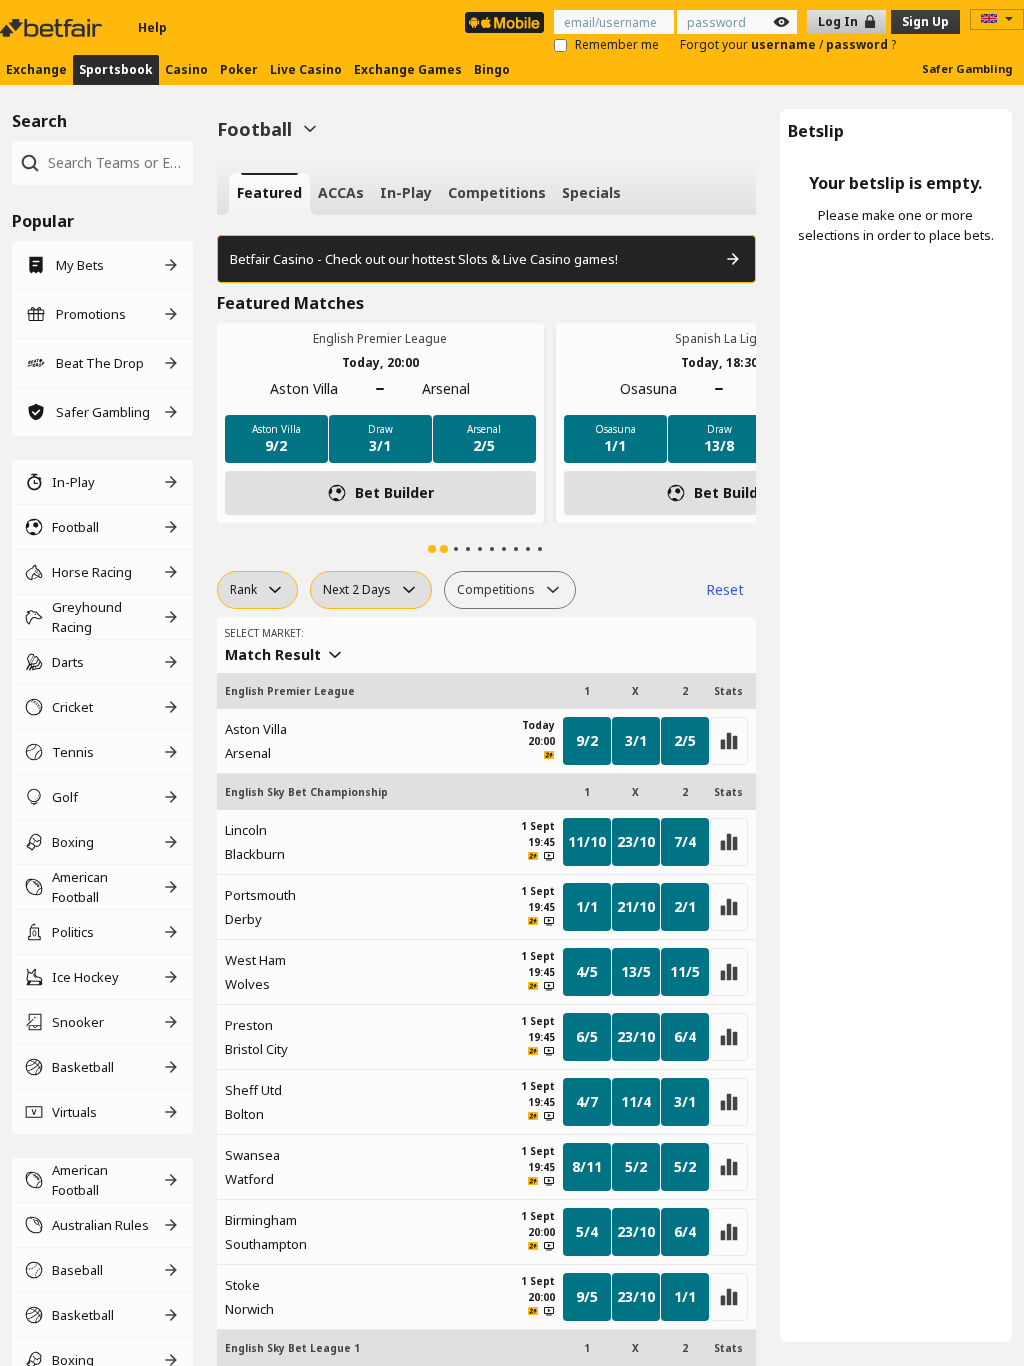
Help (152, 27)
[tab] (269, 194)
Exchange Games (408, 69)
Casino (186, 69)
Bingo (492, 69)
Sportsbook (116, 69)
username (785, 44)
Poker (239, 69)
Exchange (36, 69)
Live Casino (306, 69)
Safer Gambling (967, 68)
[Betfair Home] (53, 28)
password (858, 44)
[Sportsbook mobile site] (504, 22)
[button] (432, 549)
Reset (725, 589)
